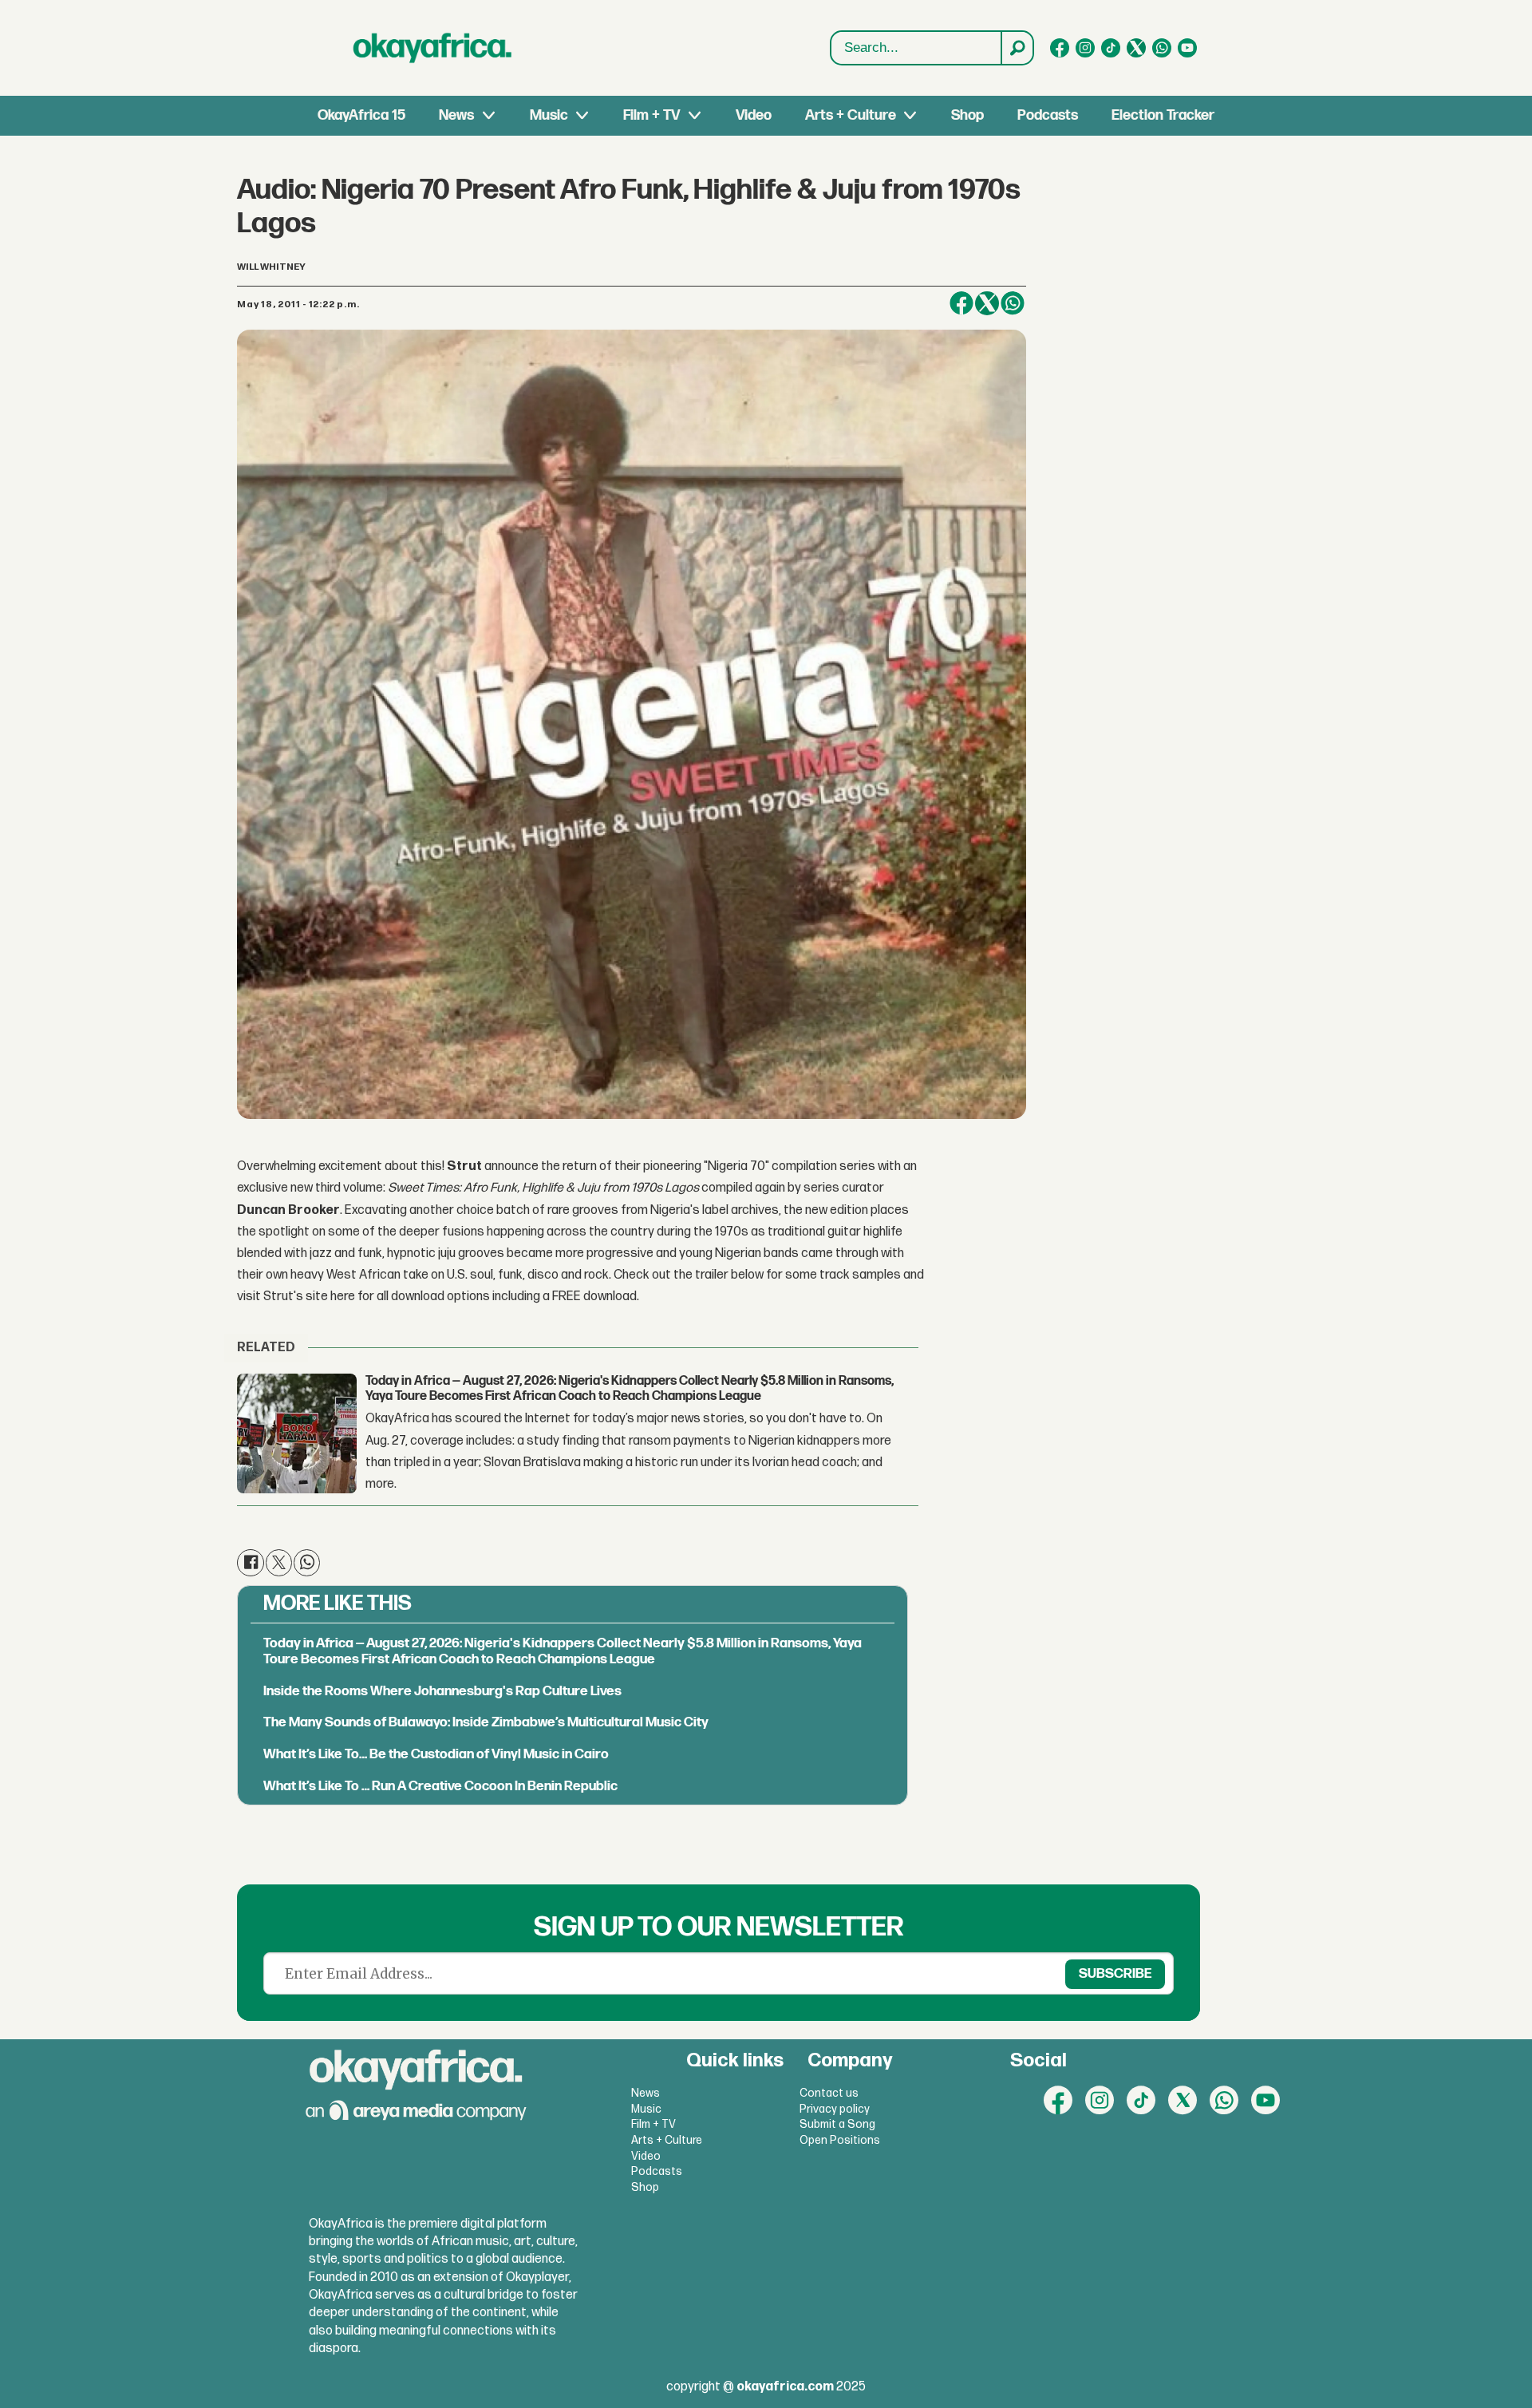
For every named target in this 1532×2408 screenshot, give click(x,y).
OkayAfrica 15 (361, 115)
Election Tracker (1163, 115)
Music (549, 115)
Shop (967, 115)
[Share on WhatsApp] (1013, 303)
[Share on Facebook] (961, 303)
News (456, 115)
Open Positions (840, 2140)
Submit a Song (837, 2124)
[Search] (1017, 48)
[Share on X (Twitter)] (987, 303)
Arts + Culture (851, 115)
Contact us (829, 2093)
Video (754, 115)
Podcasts (1048, 115)
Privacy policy (835, 2109)
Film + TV (651, 115)
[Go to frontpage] (432, 48)
